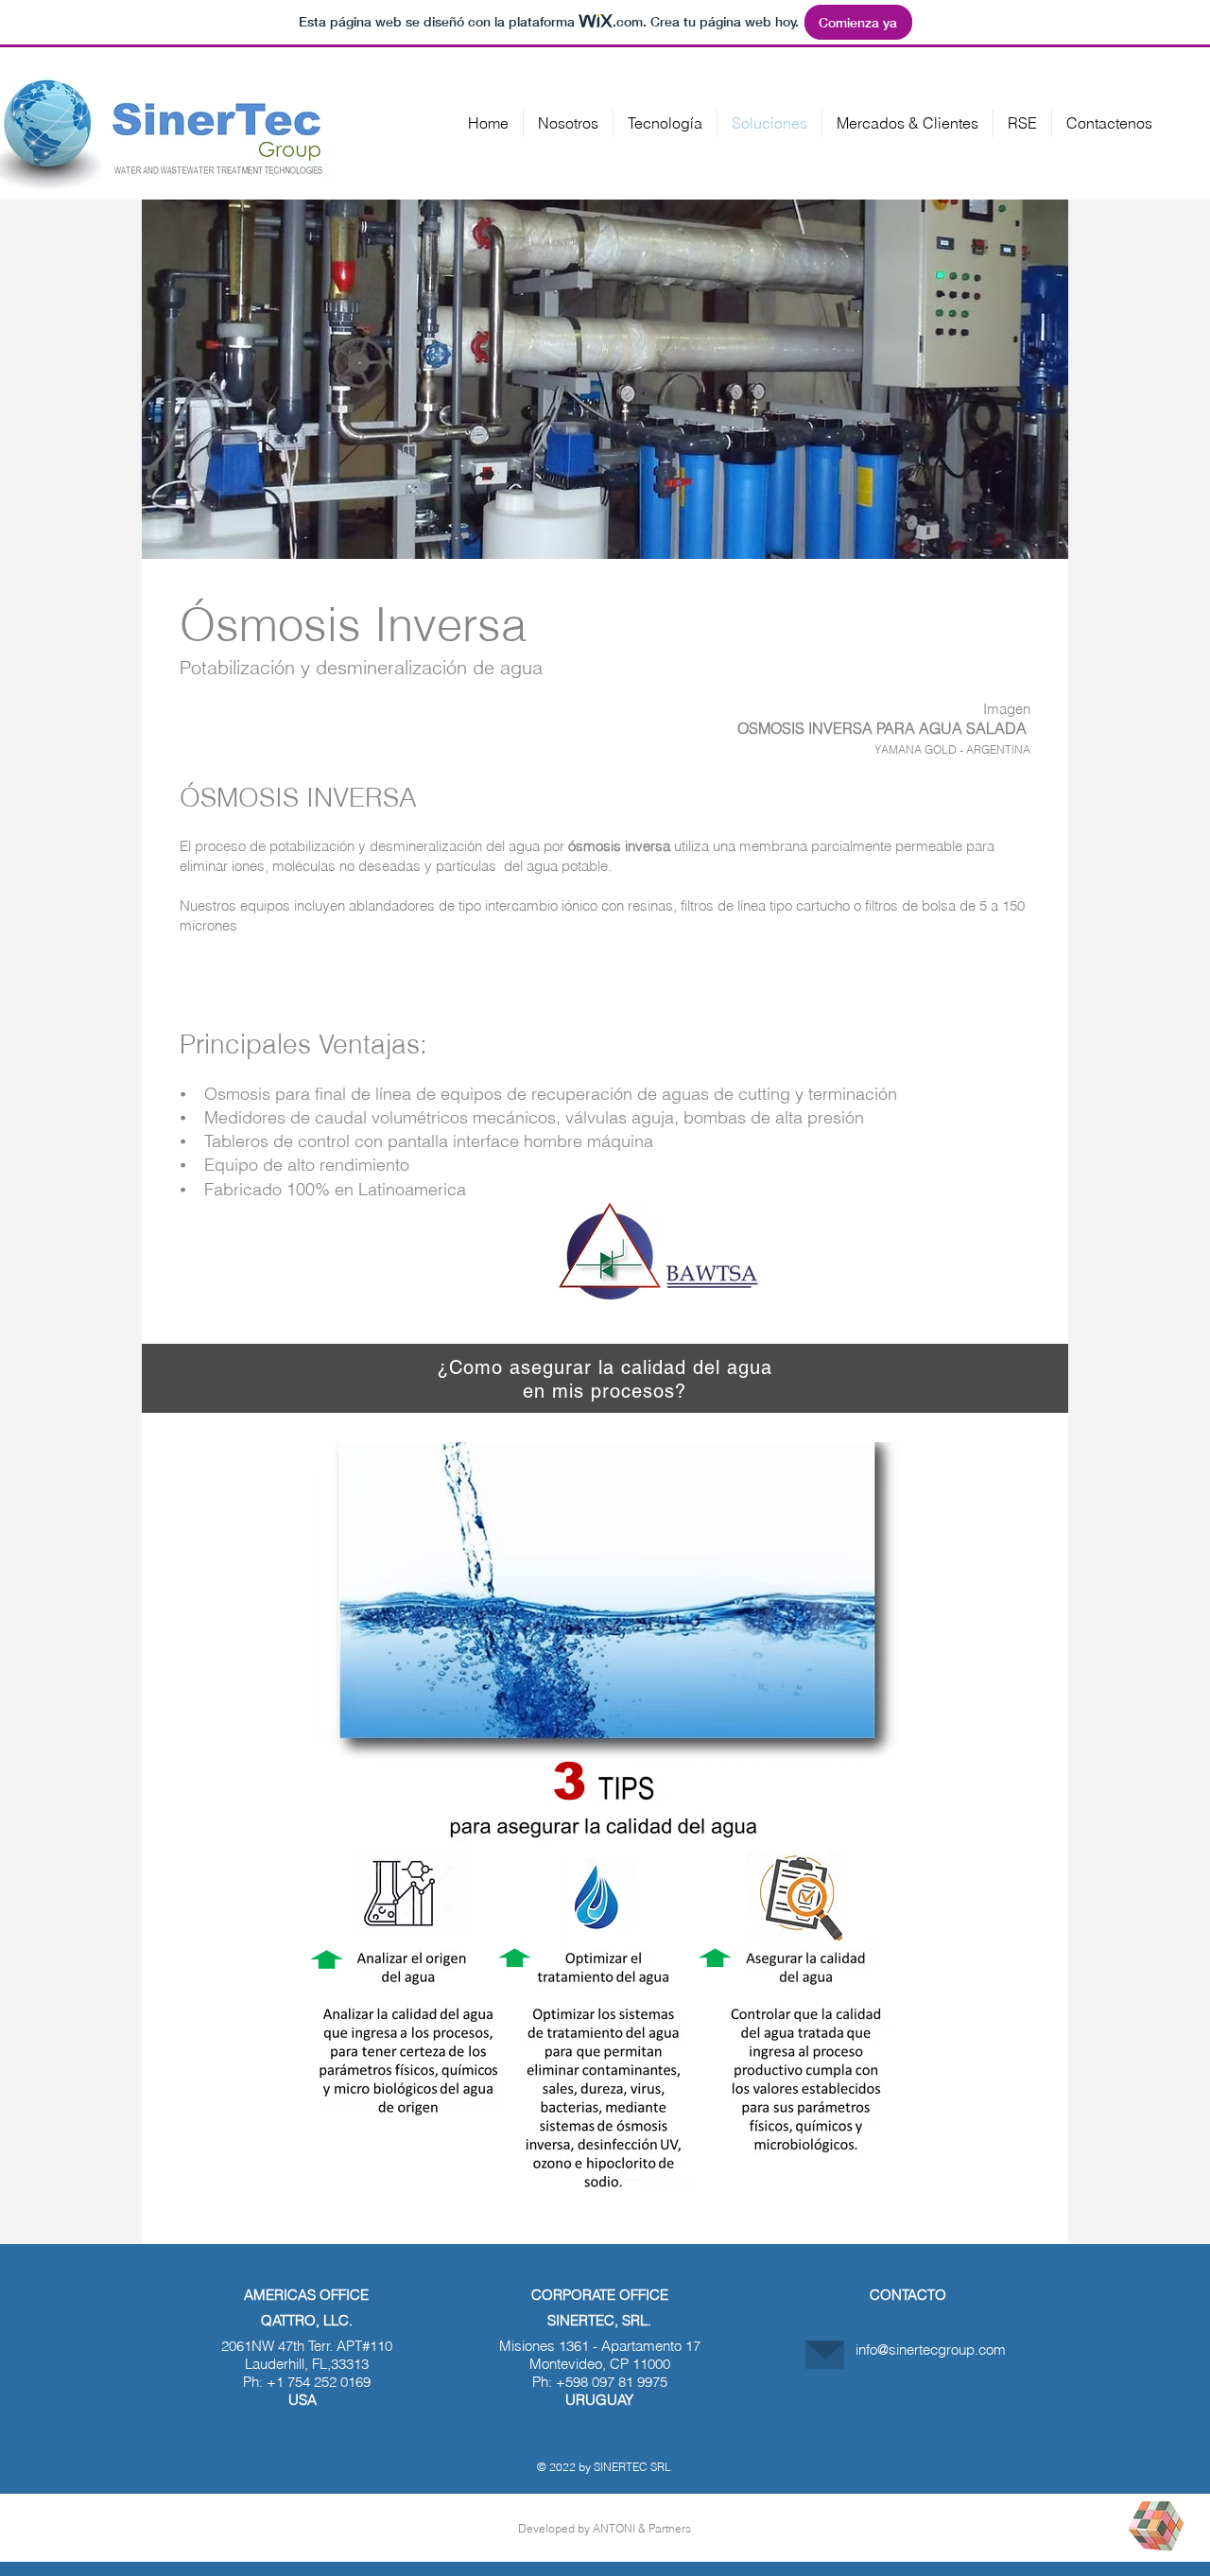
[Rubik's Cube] (1156, 2526)
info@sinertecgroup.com (931, 2350)
